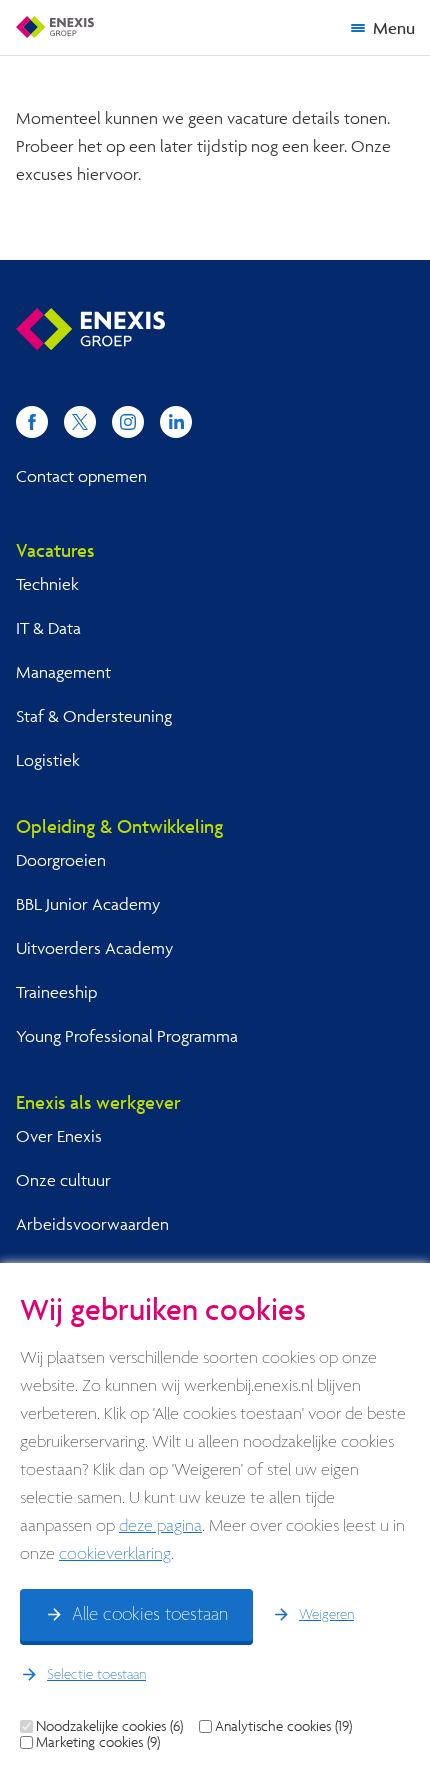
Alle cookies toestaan (150, 1615)
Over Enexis (59, 1135)
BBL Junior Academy (88, 903)
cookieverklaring (115, 1554)
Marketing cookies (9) (98, 1742)
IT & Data (48, 627)
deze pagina (160, 1526)
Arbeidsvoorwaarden (92, 1223)
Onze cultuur (63, 1179)
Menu (394, 27)
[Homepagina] (55, 27)
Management (63, 671)
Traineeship (56, 991)
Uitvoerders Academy (94, 947)
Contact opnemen (81, 475)
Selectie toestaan (96, 1675)
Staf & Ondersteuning (94, 715)
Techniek (47, 583)
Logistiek (48, 759)
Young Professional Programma (127, 1035)
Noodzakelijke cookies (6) (109, 1726)
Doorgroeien (61, 859)
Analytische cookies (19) (283, 1726)
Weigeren (326, 1615)
